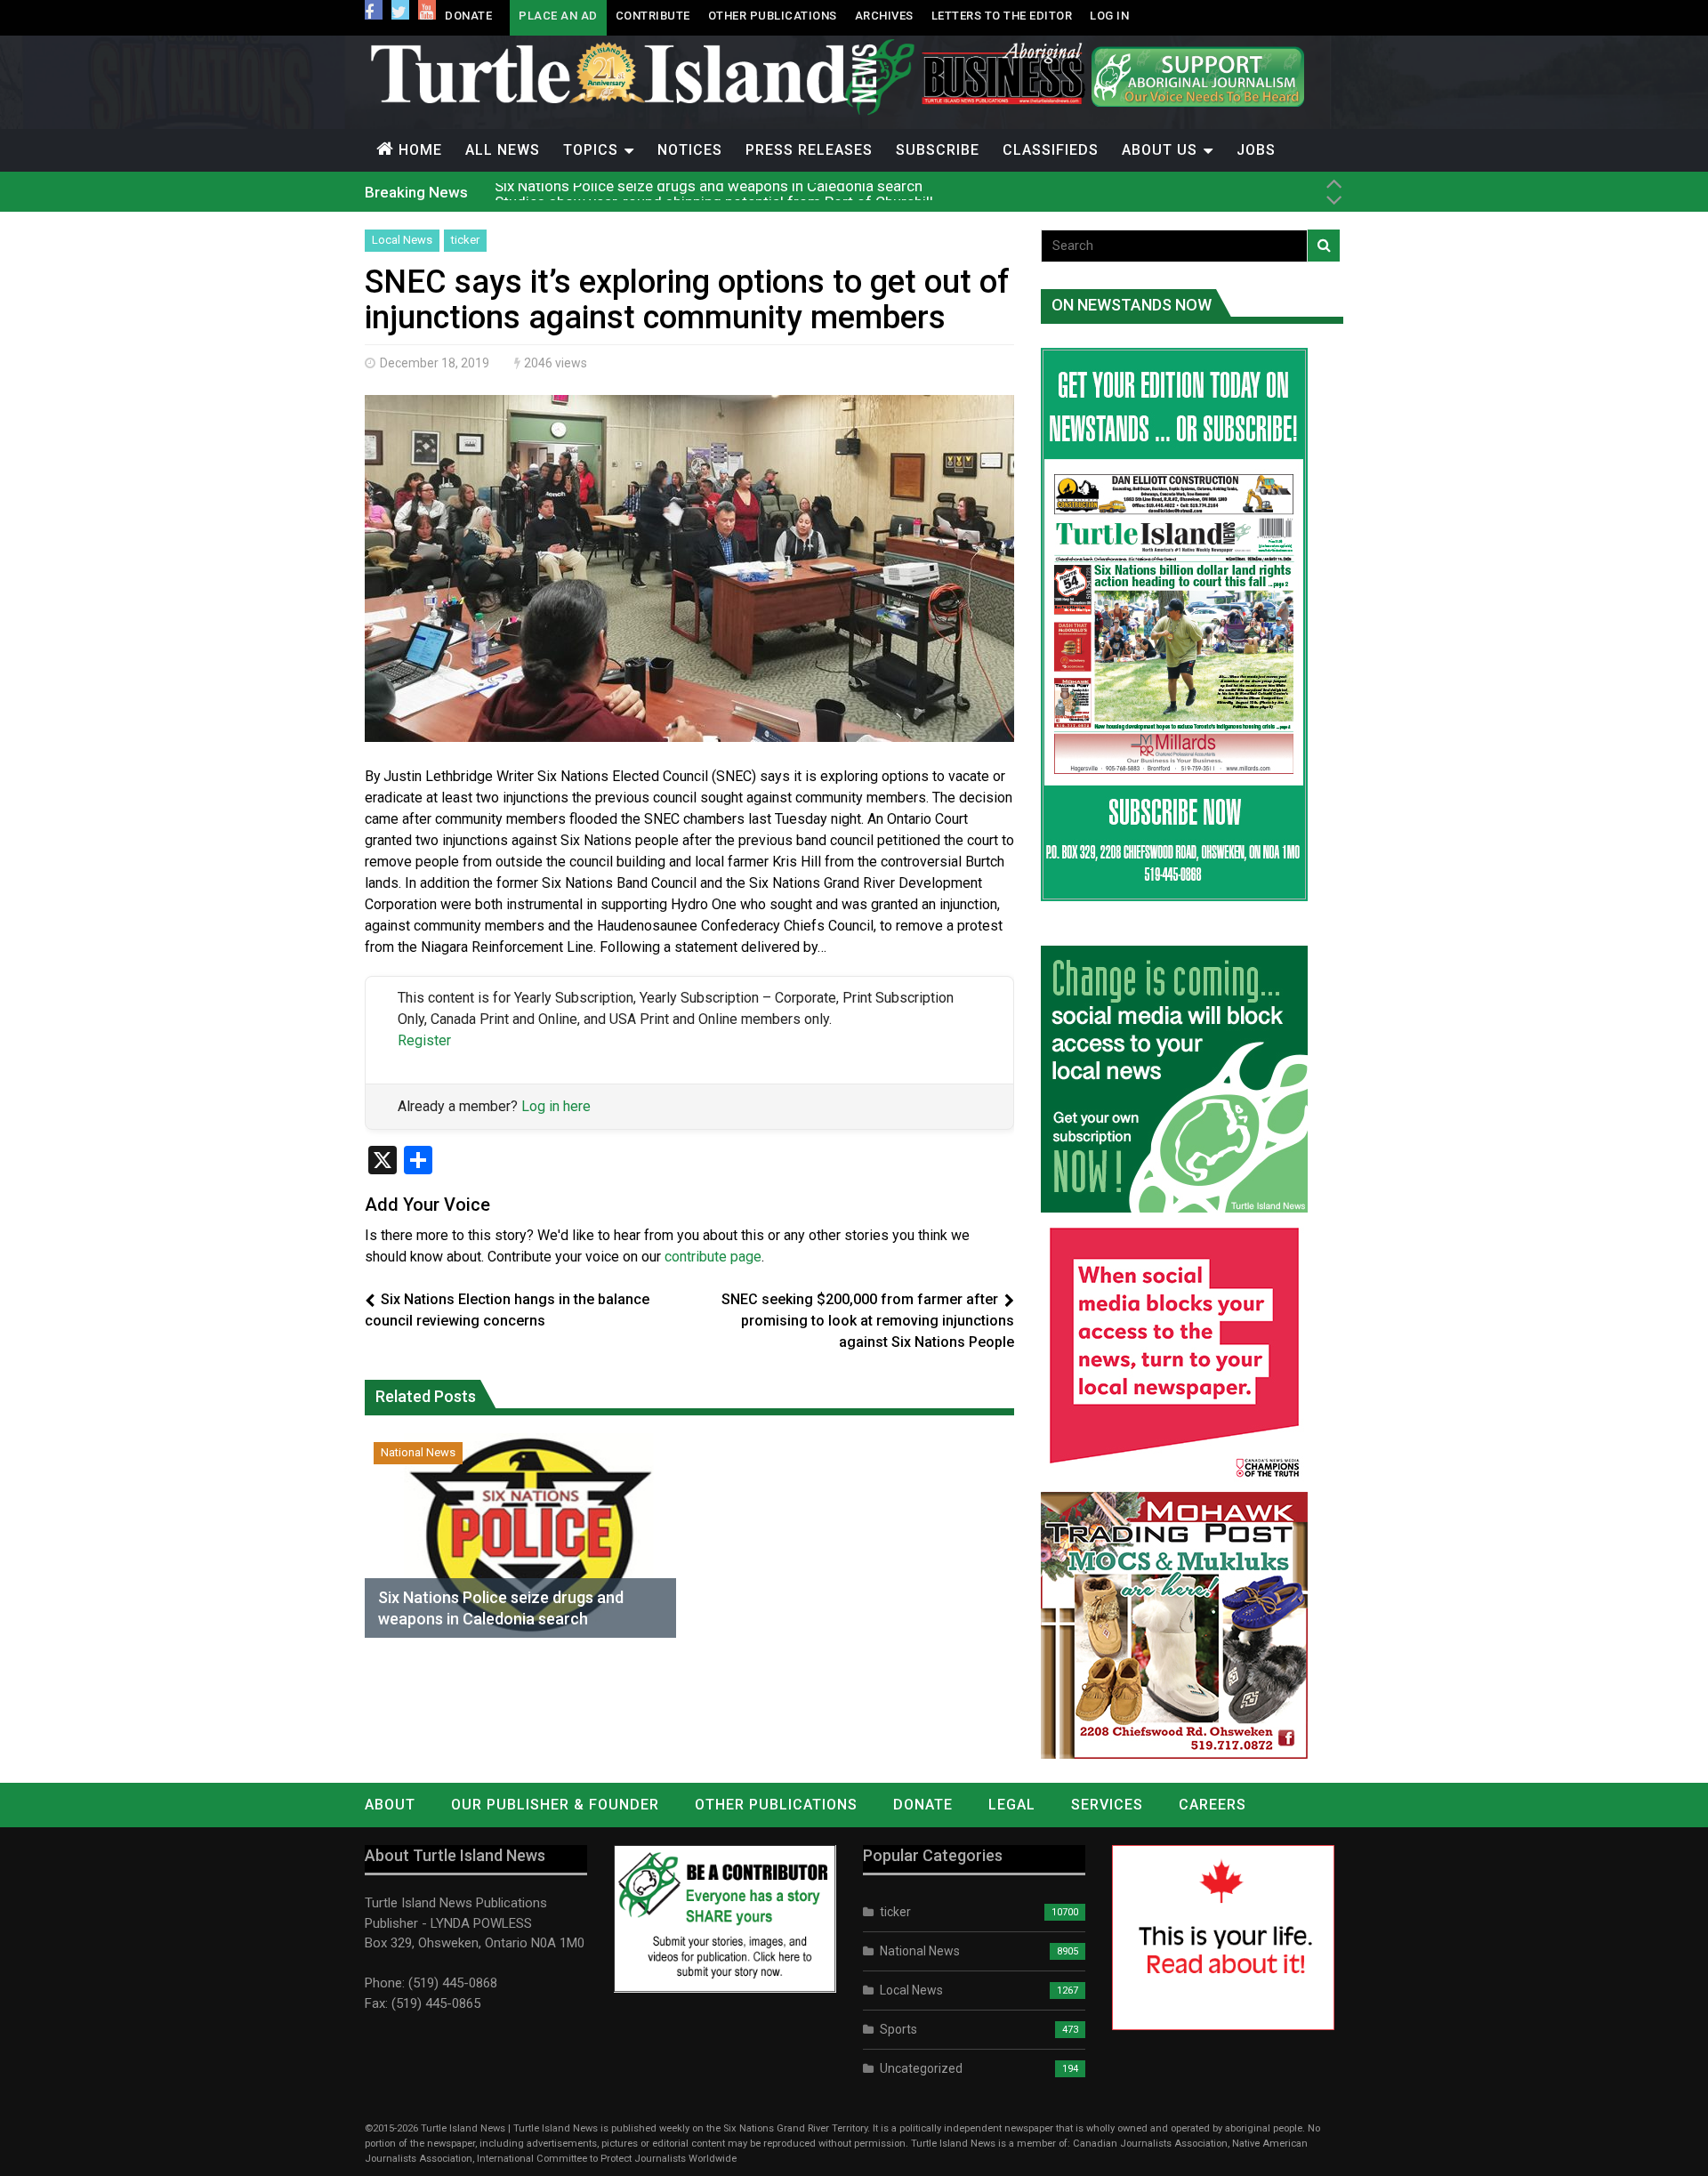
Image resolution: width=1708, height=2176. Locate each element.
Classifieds (1051, 150)
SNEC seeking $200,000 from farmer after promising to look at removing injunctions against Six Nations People (868, 1321)
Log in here (556, 1106)
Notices (690, 150)
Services (1107, 1805)
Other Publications (773, 16)
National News (418, 1452)
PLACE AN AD (558, 16)
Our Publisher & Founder (555, 1805)
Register (424, 1040)
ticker (465, 240)
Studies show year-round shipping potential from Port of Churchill (714, 191)
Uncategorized (921, 2068)
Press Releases (809, 150)
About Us (1160, 150)
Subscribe (938, 150)
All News (503, 150)
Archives (884, 16)
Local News (402, 240)
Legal (1012, 1805)
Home (420, 150)
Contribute (653, 16)
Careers (1213, 1805)
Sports (898, 2029)
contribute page (713, 1257)
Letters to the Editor (1002, 16)
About (390, 1805)
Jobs (1256, 150)
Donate (468, 16)
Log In (1109, 16)
